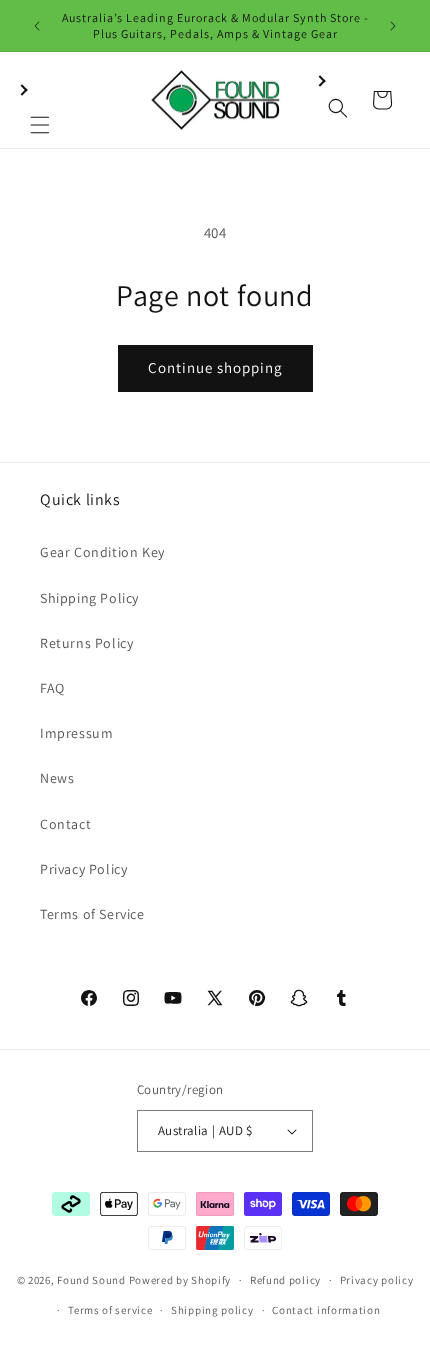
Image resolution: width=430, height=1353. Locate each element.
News (57, 778)
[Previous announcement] (37, 26)
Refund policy (285, 1280)
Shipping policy (212, 1310)
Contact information (326, 1310)
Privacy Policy (83, 869)
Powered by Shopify (180, 1280)
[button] (40, 100)
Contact (65, 824)
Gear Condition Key (102, 552)
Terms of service (110, 1310)
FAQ (52, 688)
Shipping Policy (89, 598)
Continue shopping (215, 367)
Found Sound (91, 1280)
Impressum (76, 733)
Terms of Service (92, 914)
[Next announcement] (393, 26)
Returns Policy (86, 643)
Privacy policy (377, 1280)
